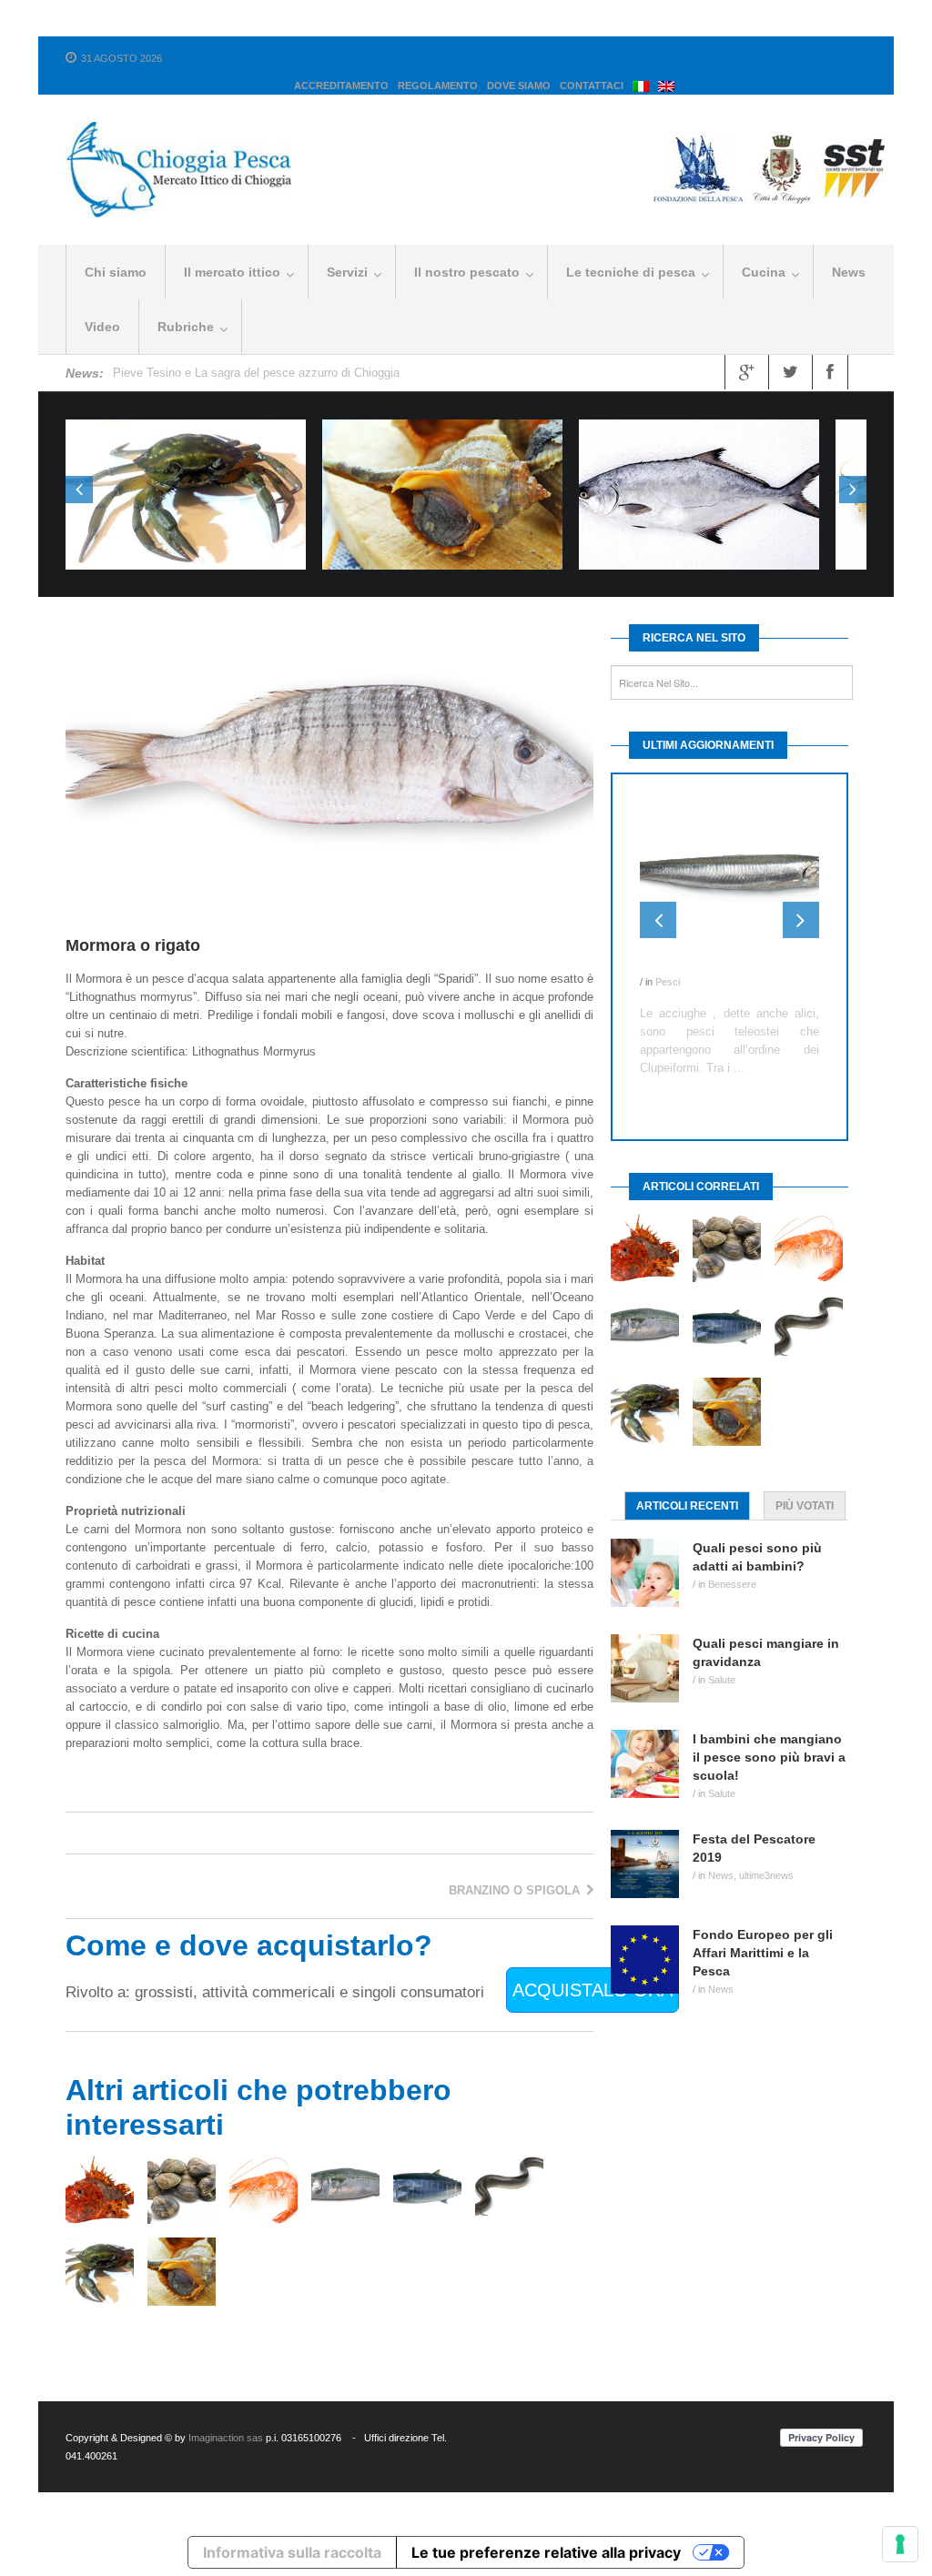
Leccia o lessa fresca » (699, 456)
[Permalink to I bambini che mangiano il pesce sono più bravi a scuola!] (652, 1743)
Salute (722, 1659)
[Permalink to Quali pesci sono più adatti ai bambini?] (652, 1552)
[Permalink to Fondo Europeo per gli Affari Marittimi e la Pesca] (652, 1939)
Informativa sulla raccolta (292, 2552)
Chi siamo (116, 272)
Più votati (805, 1485)
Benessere (732, 1563)
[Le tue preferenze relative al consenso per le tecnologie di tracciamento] (900, 2544)
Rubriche (186, 327)
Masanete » (186, 456)
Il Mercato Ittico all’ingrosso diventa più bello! (232, 373)
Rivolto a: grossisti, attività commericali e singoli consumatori (275, 1992)
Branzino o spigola (516, 1890)
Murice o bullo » (443, 456)
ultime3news (766, 1854)
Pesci (699, 511)
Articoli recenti (687, 1485)
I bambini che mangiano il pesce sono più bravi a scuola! (769, 1736)
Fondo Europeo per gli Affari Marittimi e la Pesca (763, 1932)
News (849, 272)
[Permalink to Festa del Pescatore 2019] (652, 1843)
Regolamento (438, 86)
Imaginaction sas (226, 2438)
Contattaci (592, 86)
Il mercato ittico (232, 272)
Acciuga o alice (688, 964)
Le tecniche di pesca (631, 272)
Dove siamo (519, 86)
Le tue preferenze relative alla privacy (546, 2552)
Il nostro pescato (467, 272)
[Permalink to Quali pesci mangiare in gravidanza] (652, 1647)
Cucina (764, 272)
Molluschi (443, 511)
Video (102, 327)
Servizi (347, 272)
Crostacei (186, 511)
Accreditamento (341, 86)
